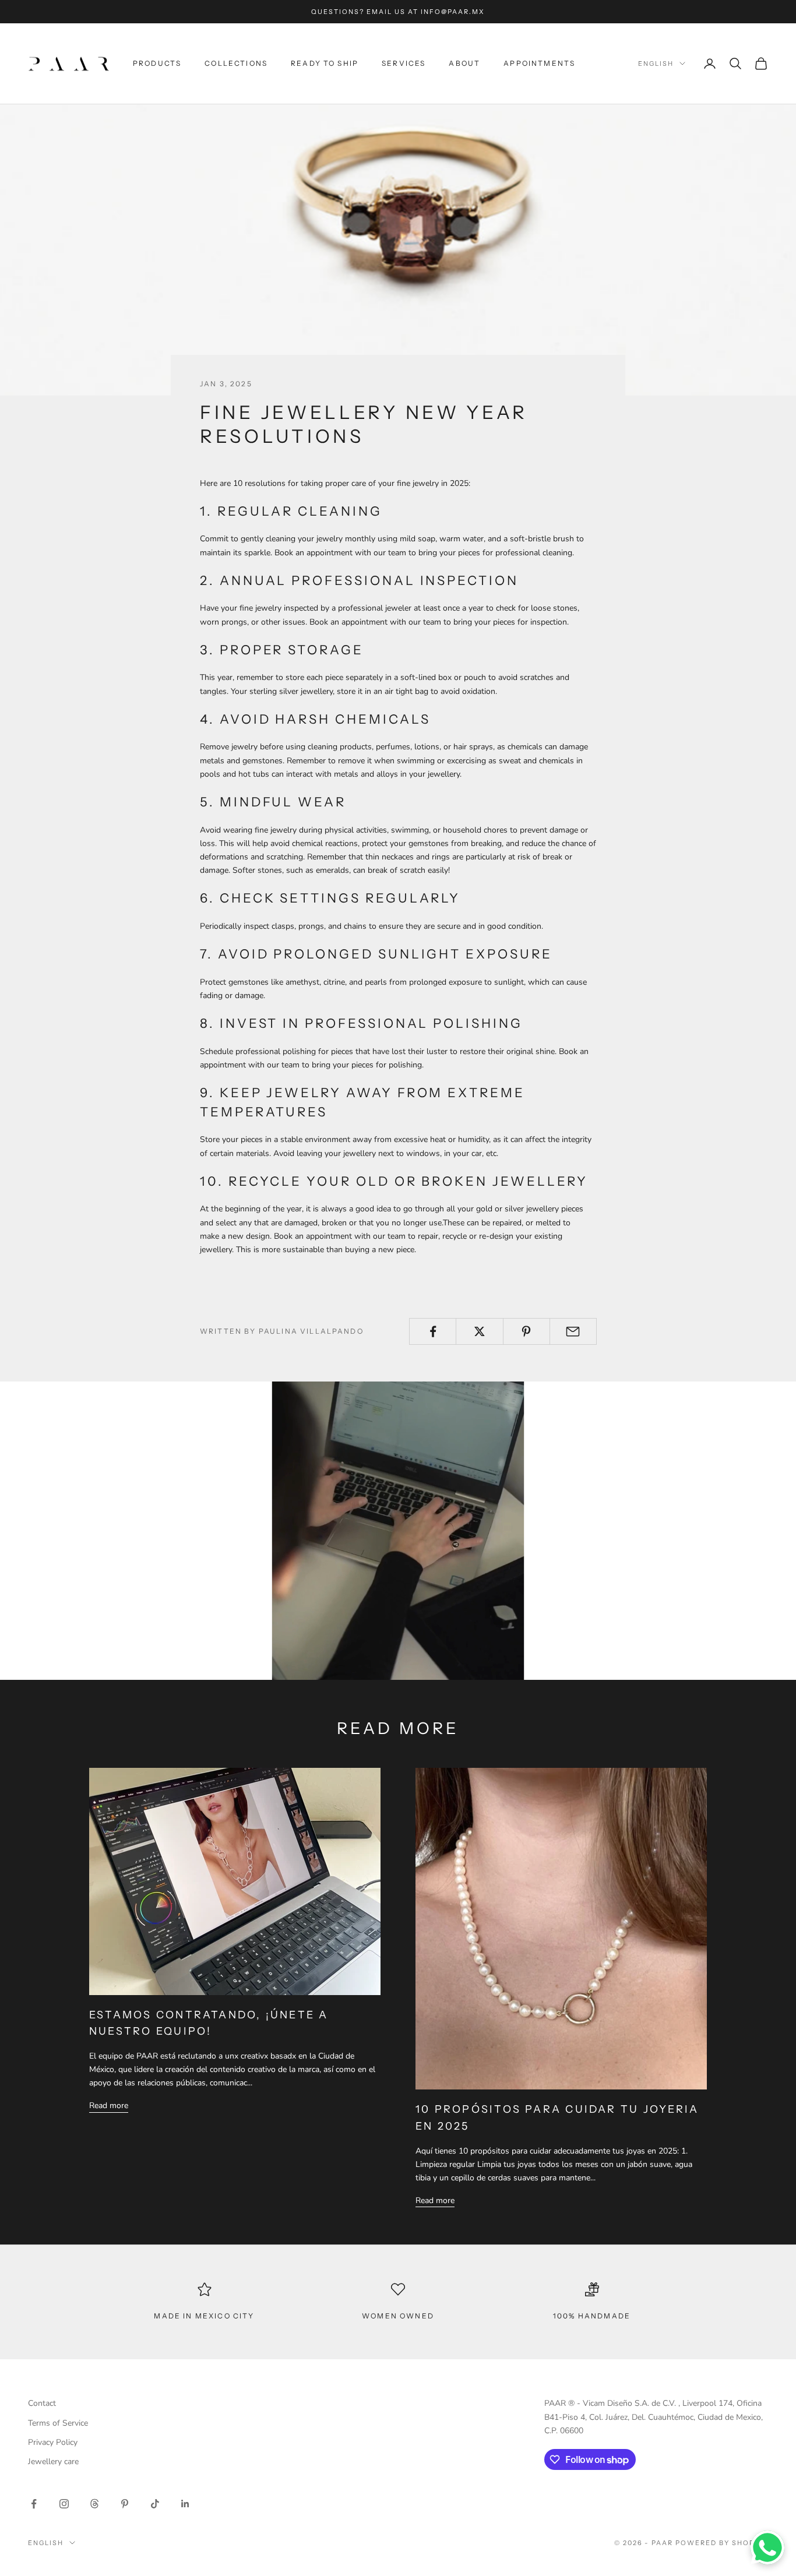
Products (157, 63)
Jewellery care (53, 2462)
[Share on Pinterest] (526, 1331)
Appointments (539, 63)
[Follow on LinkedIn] (185, 2504)
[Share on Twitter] (479, 1331)
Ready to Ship (325, 63)
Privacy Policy (53, 2442)
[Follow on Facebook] (34, 2504)
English (656, 64)
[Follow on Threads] (94, 2504)
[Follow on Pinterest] (125, 2504)
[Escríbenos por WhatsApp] (767, 2547)
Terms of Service (58, 2423)
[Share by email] (573, 1331)
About (464, 63)
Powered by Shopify (722, 2543)
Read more (109, 2105)
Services (404, 63)
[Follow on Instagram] (64, 2504)
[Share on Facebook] (433, 1331)
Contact (42, 2403)
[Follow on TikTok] (155, 2504)
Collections (236, 63)
